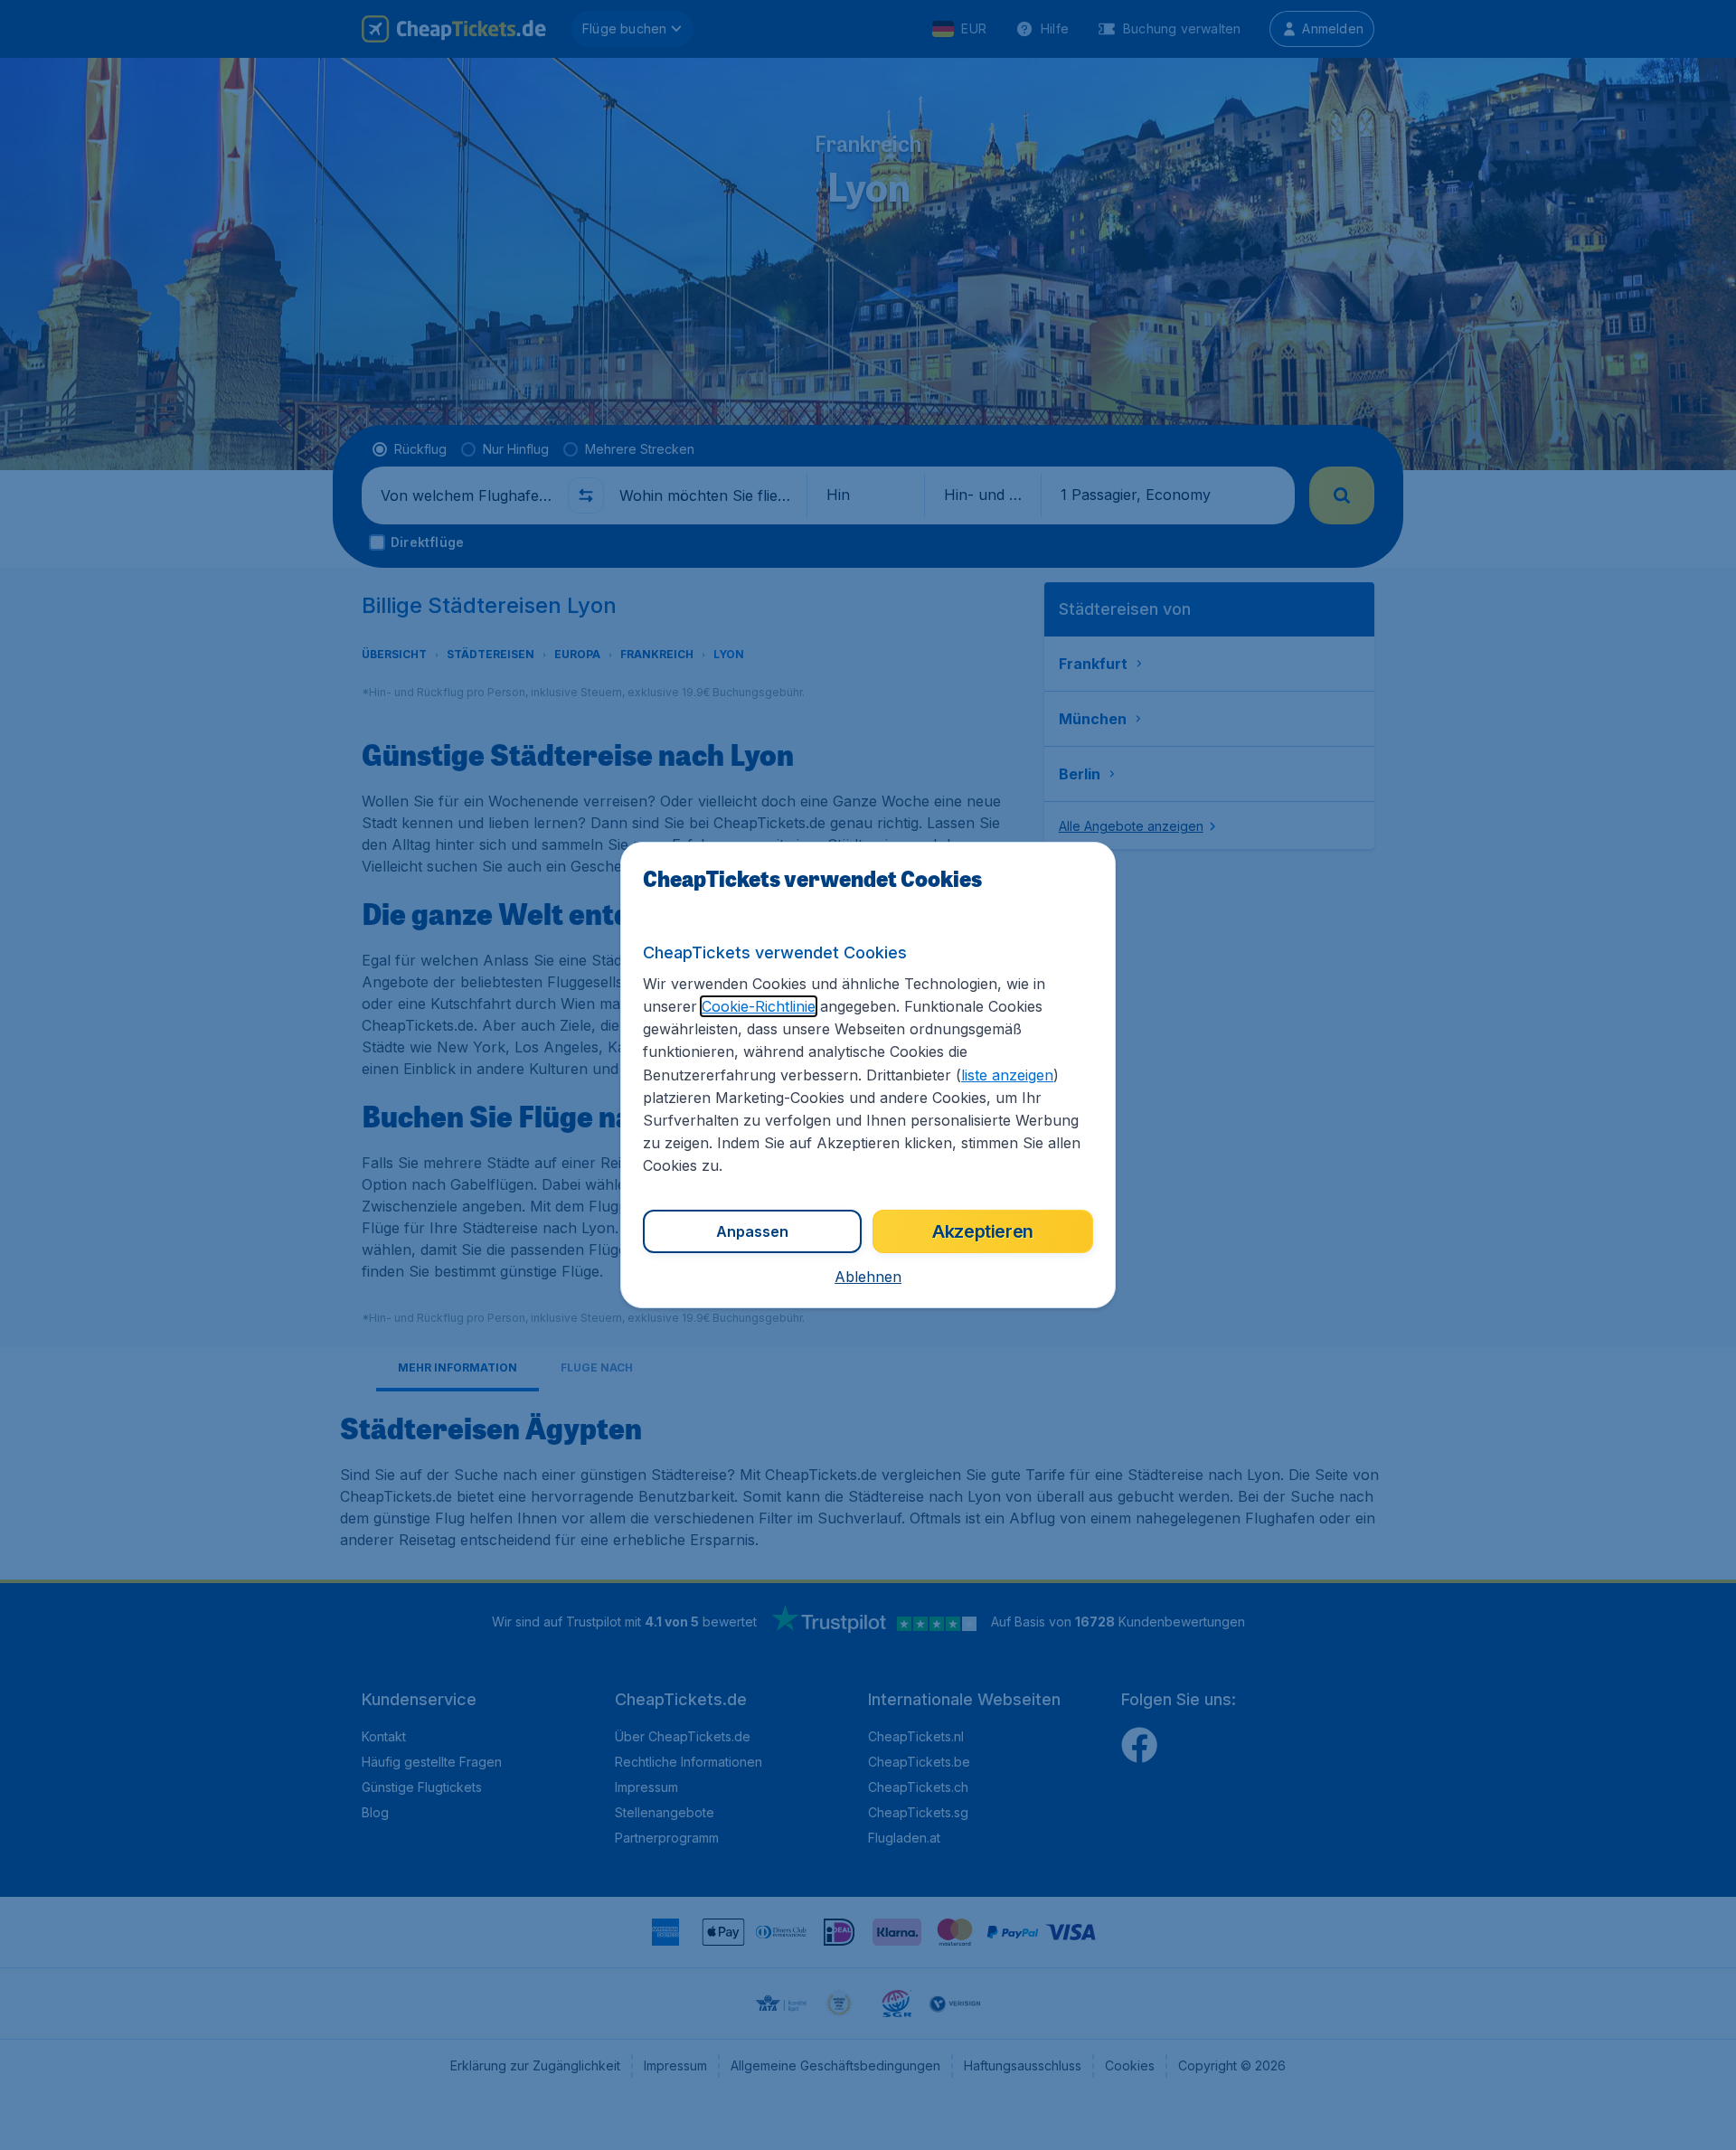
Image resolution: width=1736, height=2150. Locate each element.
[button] (868, 1277)
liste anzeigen (1007, 1075)
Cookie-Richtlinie (759, 1006)
